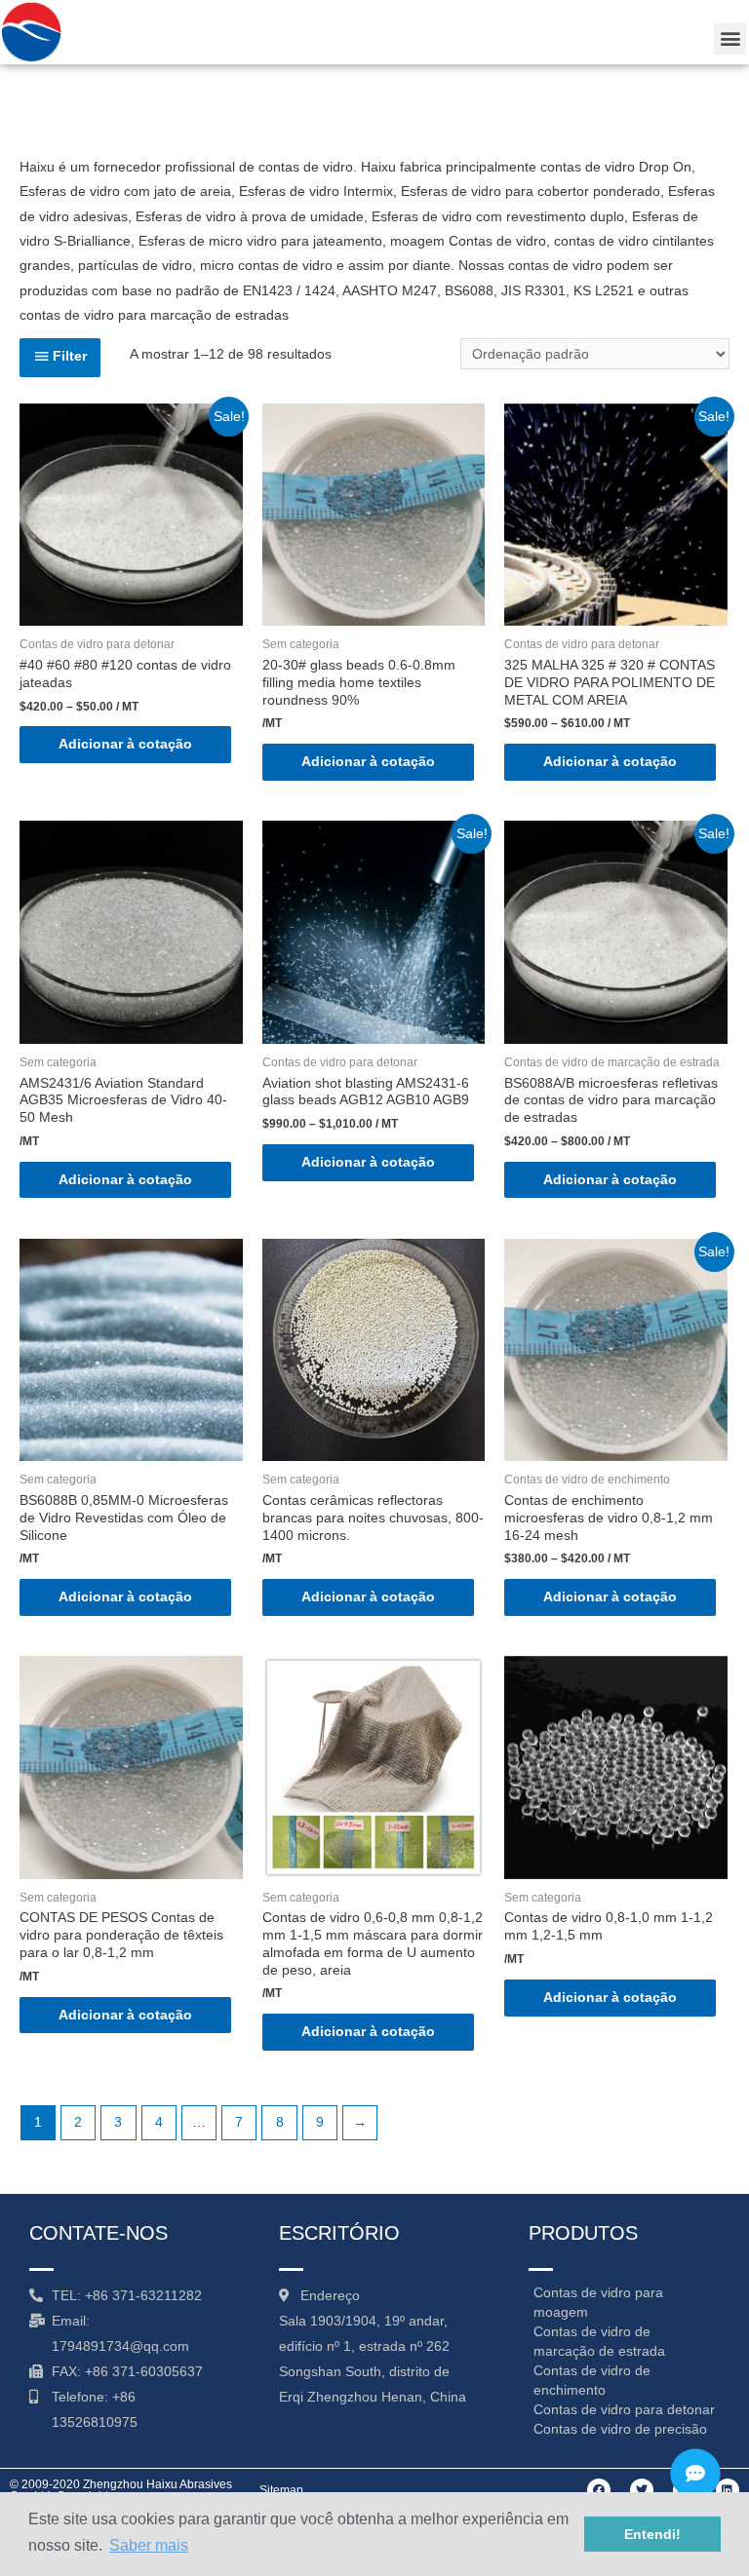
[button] (730, 38)
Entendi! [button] (652, 2534)
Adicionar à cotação (125, 744)
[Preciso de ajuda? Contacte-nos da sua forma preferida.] (695, 2474)
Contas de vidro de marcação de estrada (599, 2341)
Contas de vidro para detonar (624, 2409)
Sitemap (281, 2490)
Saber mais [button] (149, 2545)
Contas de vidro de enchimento (592, 2380)
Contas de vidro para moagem (598, 2302)
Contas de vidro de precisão (620, 2429)
